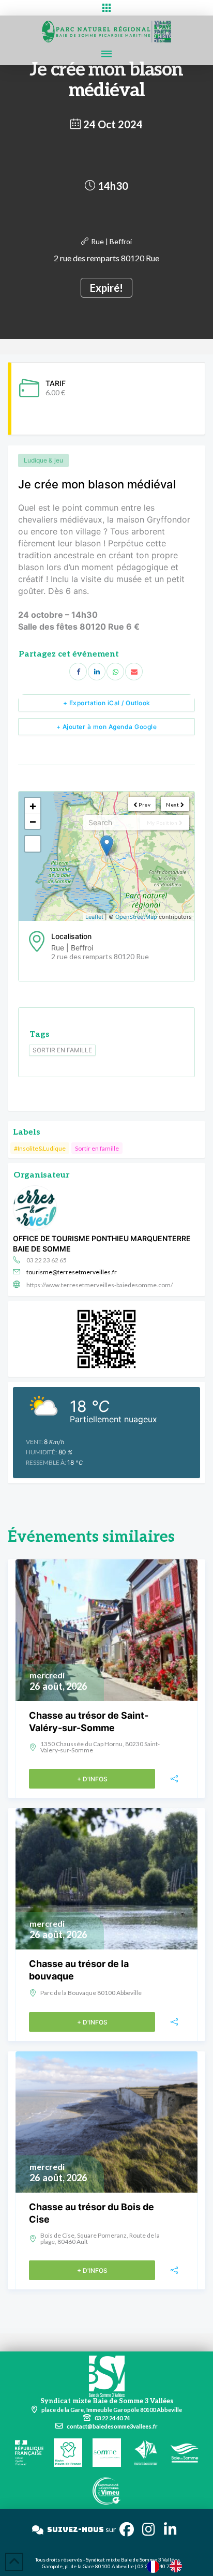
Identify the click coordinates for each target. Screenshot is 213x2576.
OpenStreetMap (136, 917)
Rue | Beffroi (111, 241)
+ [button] (33, 806)
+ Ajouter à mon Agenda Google (107, 727)
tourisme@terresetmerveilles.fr (72, 1272)
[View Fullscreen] (33, 844)
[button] (106, 8)
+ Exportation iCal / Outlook (107, 703)
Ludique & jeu (43, 460)
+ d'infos (92, 1779)
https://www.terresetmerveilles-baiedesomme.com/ (100, 1285)
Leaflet (94, 917)
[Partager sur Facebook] (78, 672)
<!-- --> (105, 856)
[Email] (134, 672)
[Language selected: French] (170, 2566)
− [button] (33, 821)
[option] (178, 2566)
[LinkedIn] (97, 672)
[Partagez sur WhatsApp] (115, 672)
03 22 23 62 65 (47, 1260)
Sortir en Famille (62, 1050)
